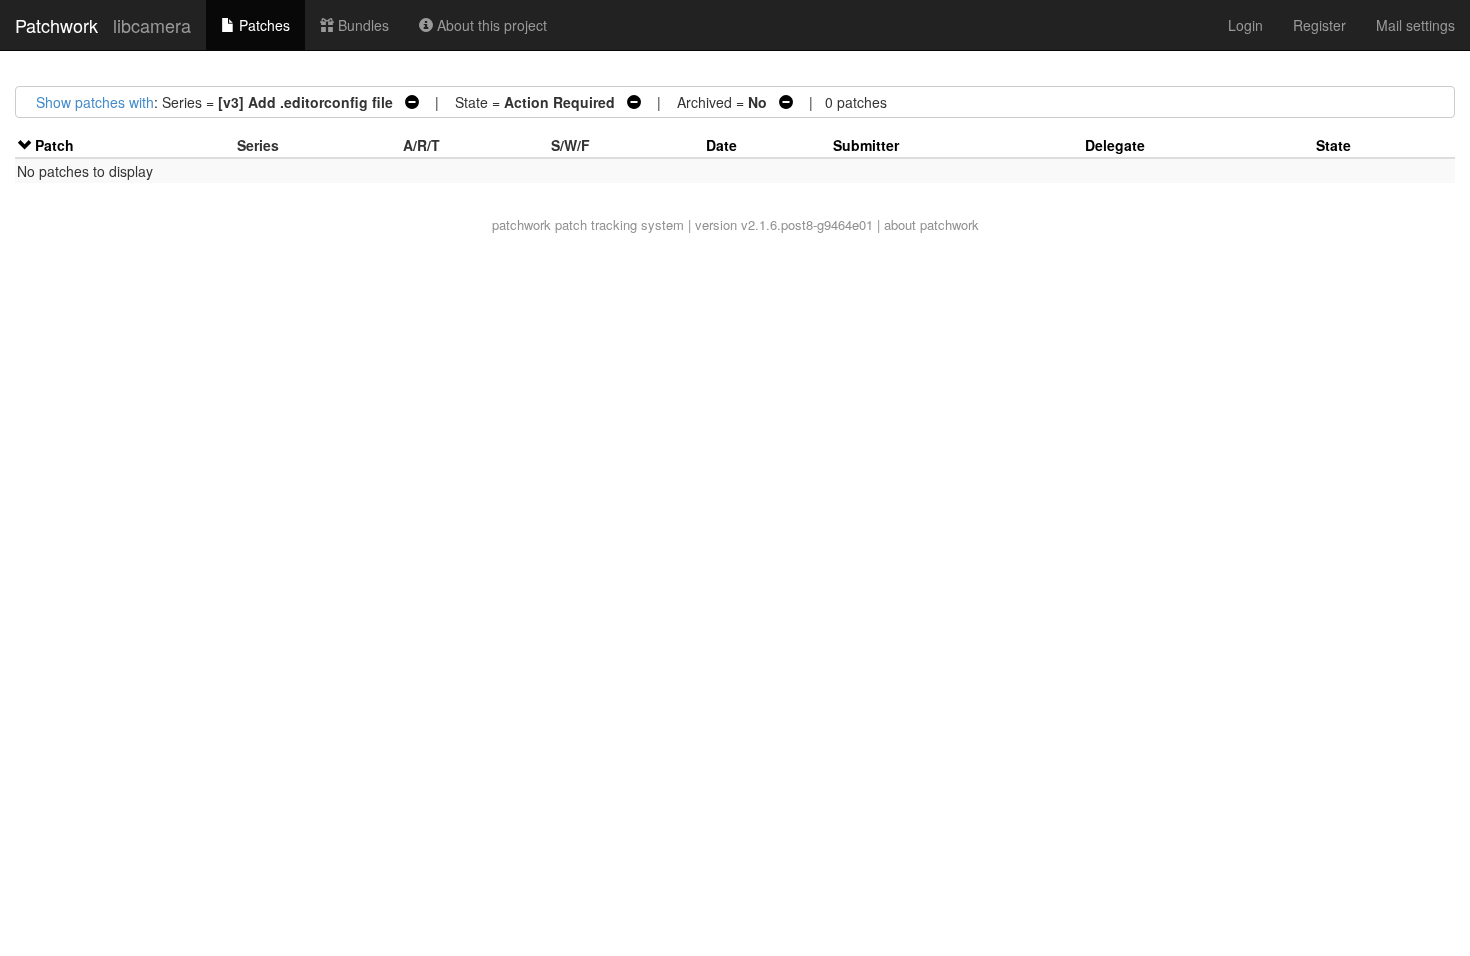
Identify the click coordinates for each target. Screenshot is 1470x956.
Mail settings (1415, 25)
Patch (54, 145)
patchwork (521, 224)
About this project (490, 25)
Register (1319, 25)
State (1333, 145)
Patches (262, 25)
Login (1245, 25)
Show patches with (95, 102)
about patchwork (931, 224)
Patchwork (56, 25)
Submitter (866, 145)
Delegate (1115, 145)
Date (721, 145)
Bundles (361, 25)
